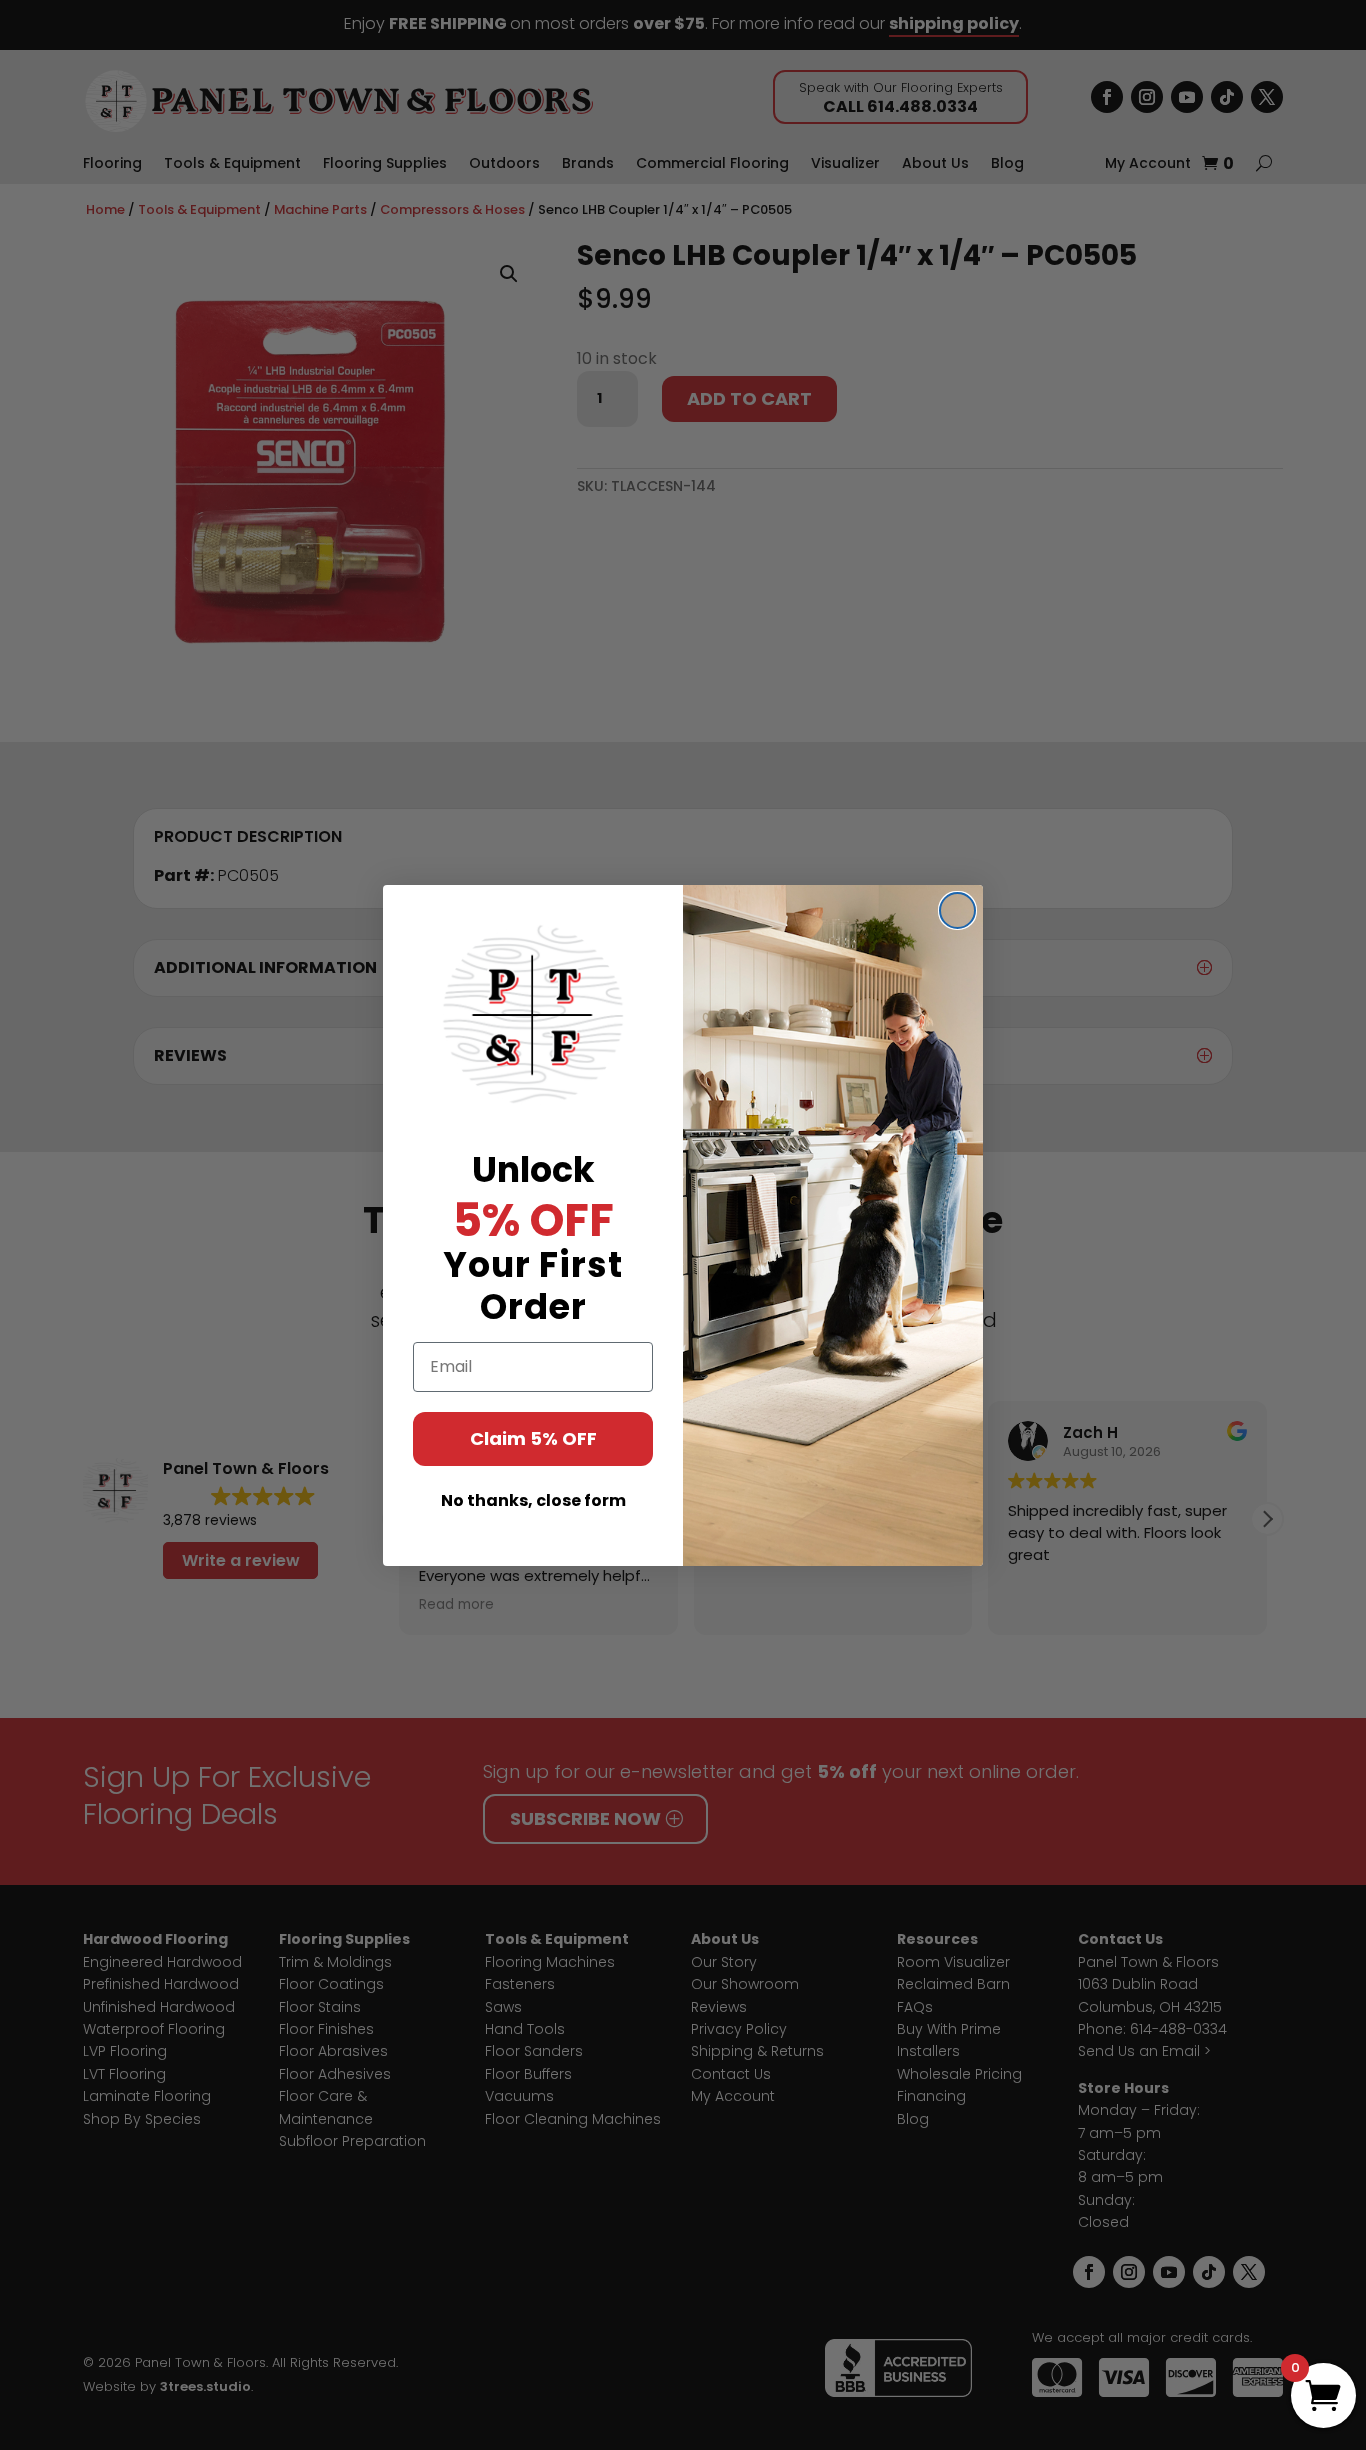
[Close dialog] (957, 910)
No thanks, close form (533, 1500)
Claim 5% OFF (533, 1438)
